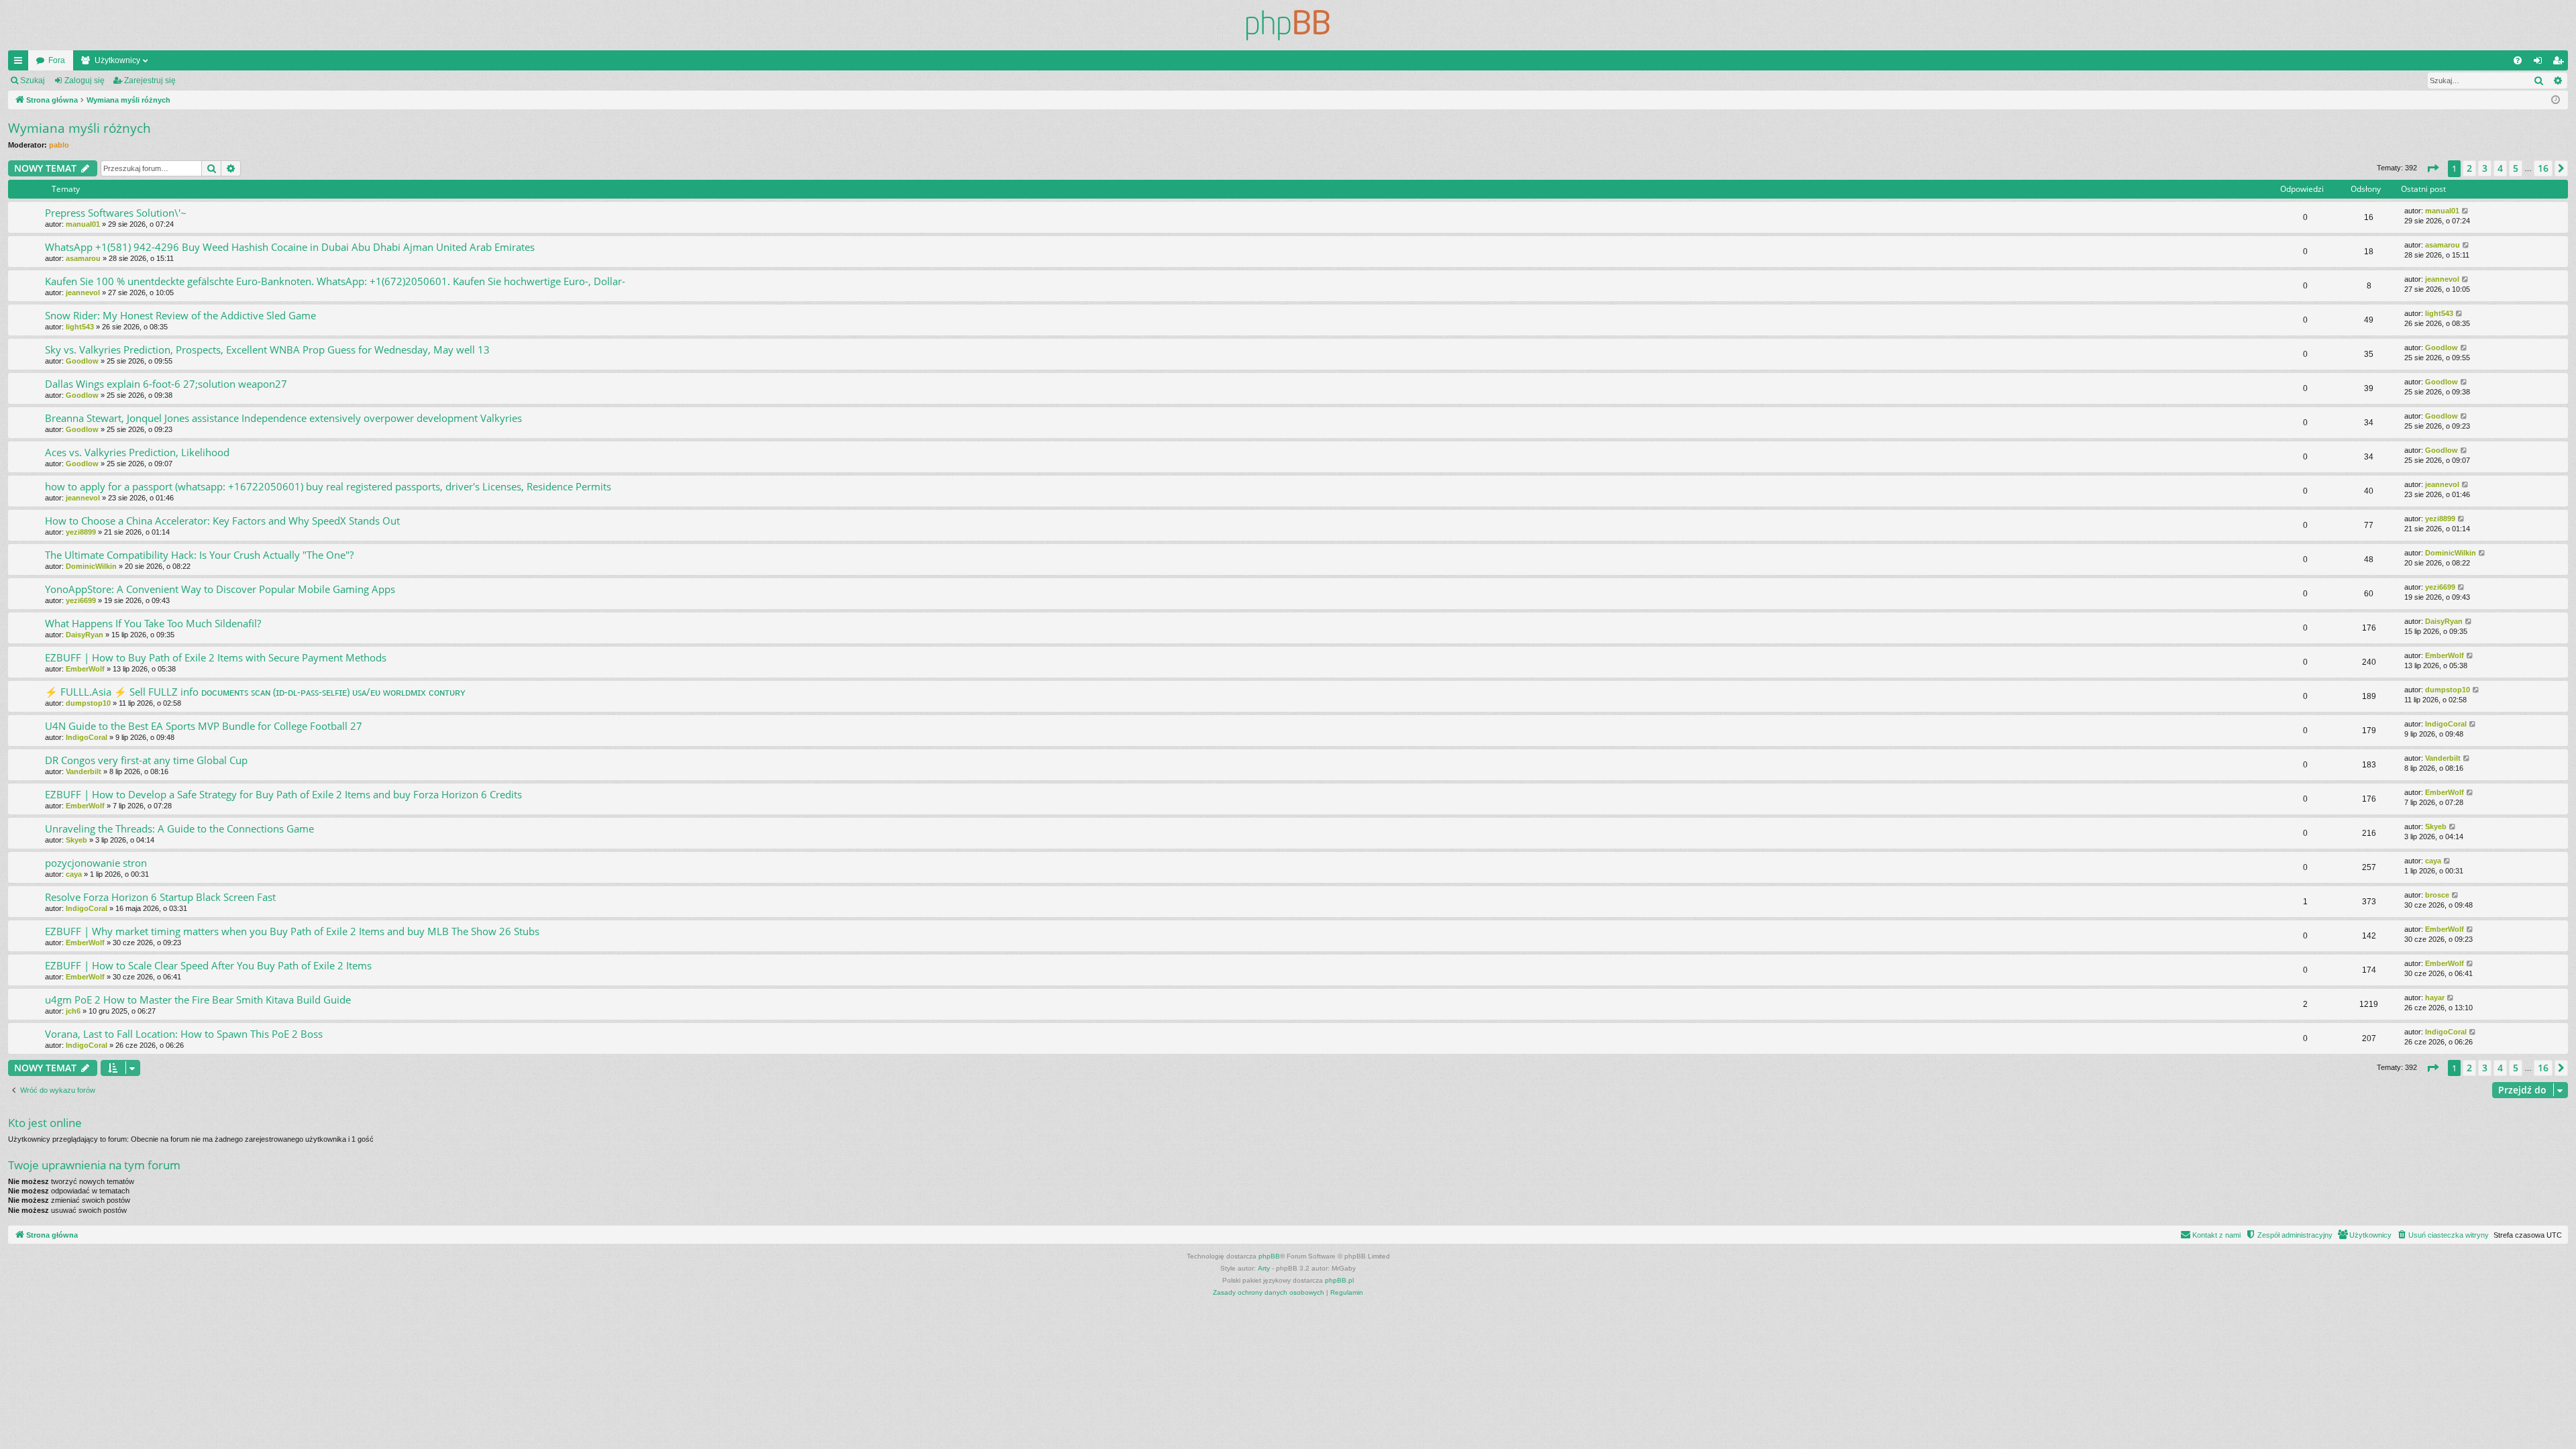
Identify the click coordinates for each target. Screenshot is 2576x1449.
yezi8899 (81, 532)
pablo (59, 145)
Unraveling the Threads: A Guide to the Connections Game (179, 828)
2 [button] (2469, 168)
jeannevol (83, 292)
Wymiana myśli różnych (79, 128)
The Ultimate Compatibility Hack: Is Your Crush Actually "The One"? (199, 555)
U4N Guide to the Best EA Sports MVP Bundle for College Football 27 (204, 726)
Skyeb (76, 840)
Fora (57, 60)
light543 (80, 327)
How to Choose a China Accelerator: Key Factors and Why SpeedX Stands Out (222, 521)
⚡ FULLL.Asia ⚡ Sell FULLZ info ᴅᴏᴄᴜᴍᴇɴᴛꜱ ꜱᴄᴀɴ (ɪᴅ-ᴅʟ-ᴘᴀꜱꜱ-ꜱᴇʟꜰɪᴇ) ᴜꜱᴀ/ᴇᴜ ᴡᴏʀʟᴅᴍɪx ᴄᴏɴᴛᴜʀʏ (255, 692)
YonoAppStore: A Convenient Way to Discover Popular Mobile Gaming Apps (220, 589)
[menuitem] (2518, 60)
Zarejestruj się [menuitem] (2561, 63)
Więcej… (21, 63)
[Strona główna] (1288, 25)
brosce (2437, 895)
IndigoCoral (87, 737)
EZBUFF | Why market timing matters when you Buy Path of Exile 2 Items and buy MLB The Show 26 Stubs (292, 931)
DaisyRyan (85, 635)
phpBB (1269, 1256)
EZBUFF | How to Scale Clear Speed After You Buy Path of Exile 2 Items (208, 965)
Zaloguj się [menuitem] (2540, 63)
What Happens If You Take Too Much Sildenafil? (153, 623)
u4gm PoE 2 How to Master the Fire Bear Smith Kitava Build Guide (198, 1000)
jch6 (73, 1011)
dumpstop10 (88, 703)
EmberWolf (85, 669)
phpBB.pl (1339, 1280)
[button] (2432, 168)
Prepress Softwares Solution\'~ (116, 213)
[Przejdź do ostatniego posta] (2466, 211)
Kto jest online (45, 1123)
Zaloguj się (85, 80)
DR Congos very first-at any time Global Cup (146, 760)
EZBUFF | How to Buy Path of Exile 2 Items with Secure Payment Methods (216, 657)
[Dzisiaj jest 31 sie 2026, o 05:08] (2556, 100)
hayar (2435, 998)
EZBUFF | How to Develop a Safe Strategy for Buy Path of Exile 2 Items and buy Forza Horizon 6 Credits (283, 794)
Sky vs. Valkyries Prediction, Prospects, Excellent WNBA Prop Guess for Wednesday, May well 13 (267, 350)
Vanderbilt (84, 771)
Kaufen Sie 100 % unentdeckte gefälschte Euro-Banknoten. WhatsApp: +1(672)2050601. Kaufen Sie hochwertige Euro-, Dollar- (335, 281)
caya (74, 874)
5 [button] (2516, 168)
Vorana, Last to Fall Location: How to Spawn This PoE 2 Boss (184, 1034)
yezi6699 (81, 600)
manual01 (83, 224)
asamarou (83, 258)
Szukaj (33, 80)
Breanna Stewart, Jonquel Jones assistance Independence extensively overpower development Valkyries (283, 418)
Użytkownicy (117, 60)
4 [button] (2500, 168)
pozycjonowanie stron (96, 863)
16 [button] (2543, 168)
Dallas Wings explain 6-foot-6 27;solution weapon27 (166, 384)
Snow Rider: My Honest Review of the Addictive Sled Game (180, 315)
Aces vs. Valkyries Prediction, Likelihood (137, 452)
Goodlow (82, 361)
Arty (1264, 1268)
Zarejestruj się (150, 80)
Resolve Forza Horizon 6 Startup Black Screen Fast (160, 897)
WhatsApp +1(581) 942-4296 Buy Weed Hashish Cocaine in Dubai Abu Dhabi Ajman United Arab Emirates (290, 247)
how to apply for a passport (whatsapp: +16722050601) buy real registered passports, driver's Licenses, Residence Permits (328, 486)
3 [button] (2485, 168)
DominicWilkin (91, 566)
